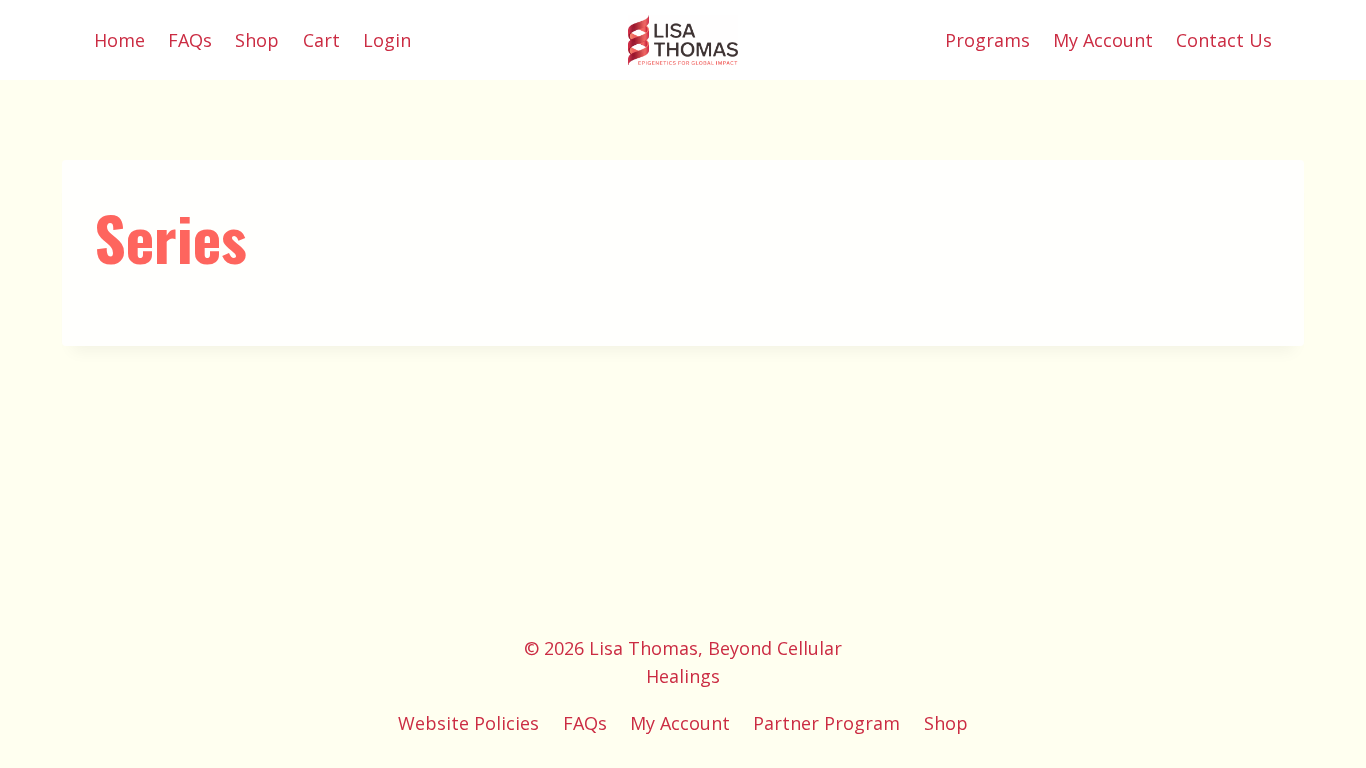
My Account (1103, 40)
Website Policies (468, 723)
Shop (257, 40)
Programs (987, 40)
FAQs (190, 40)
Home (119, 40)
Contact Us (1224, 40)
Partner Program (826, 723)
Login (387, 40)
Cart (321, 40)
